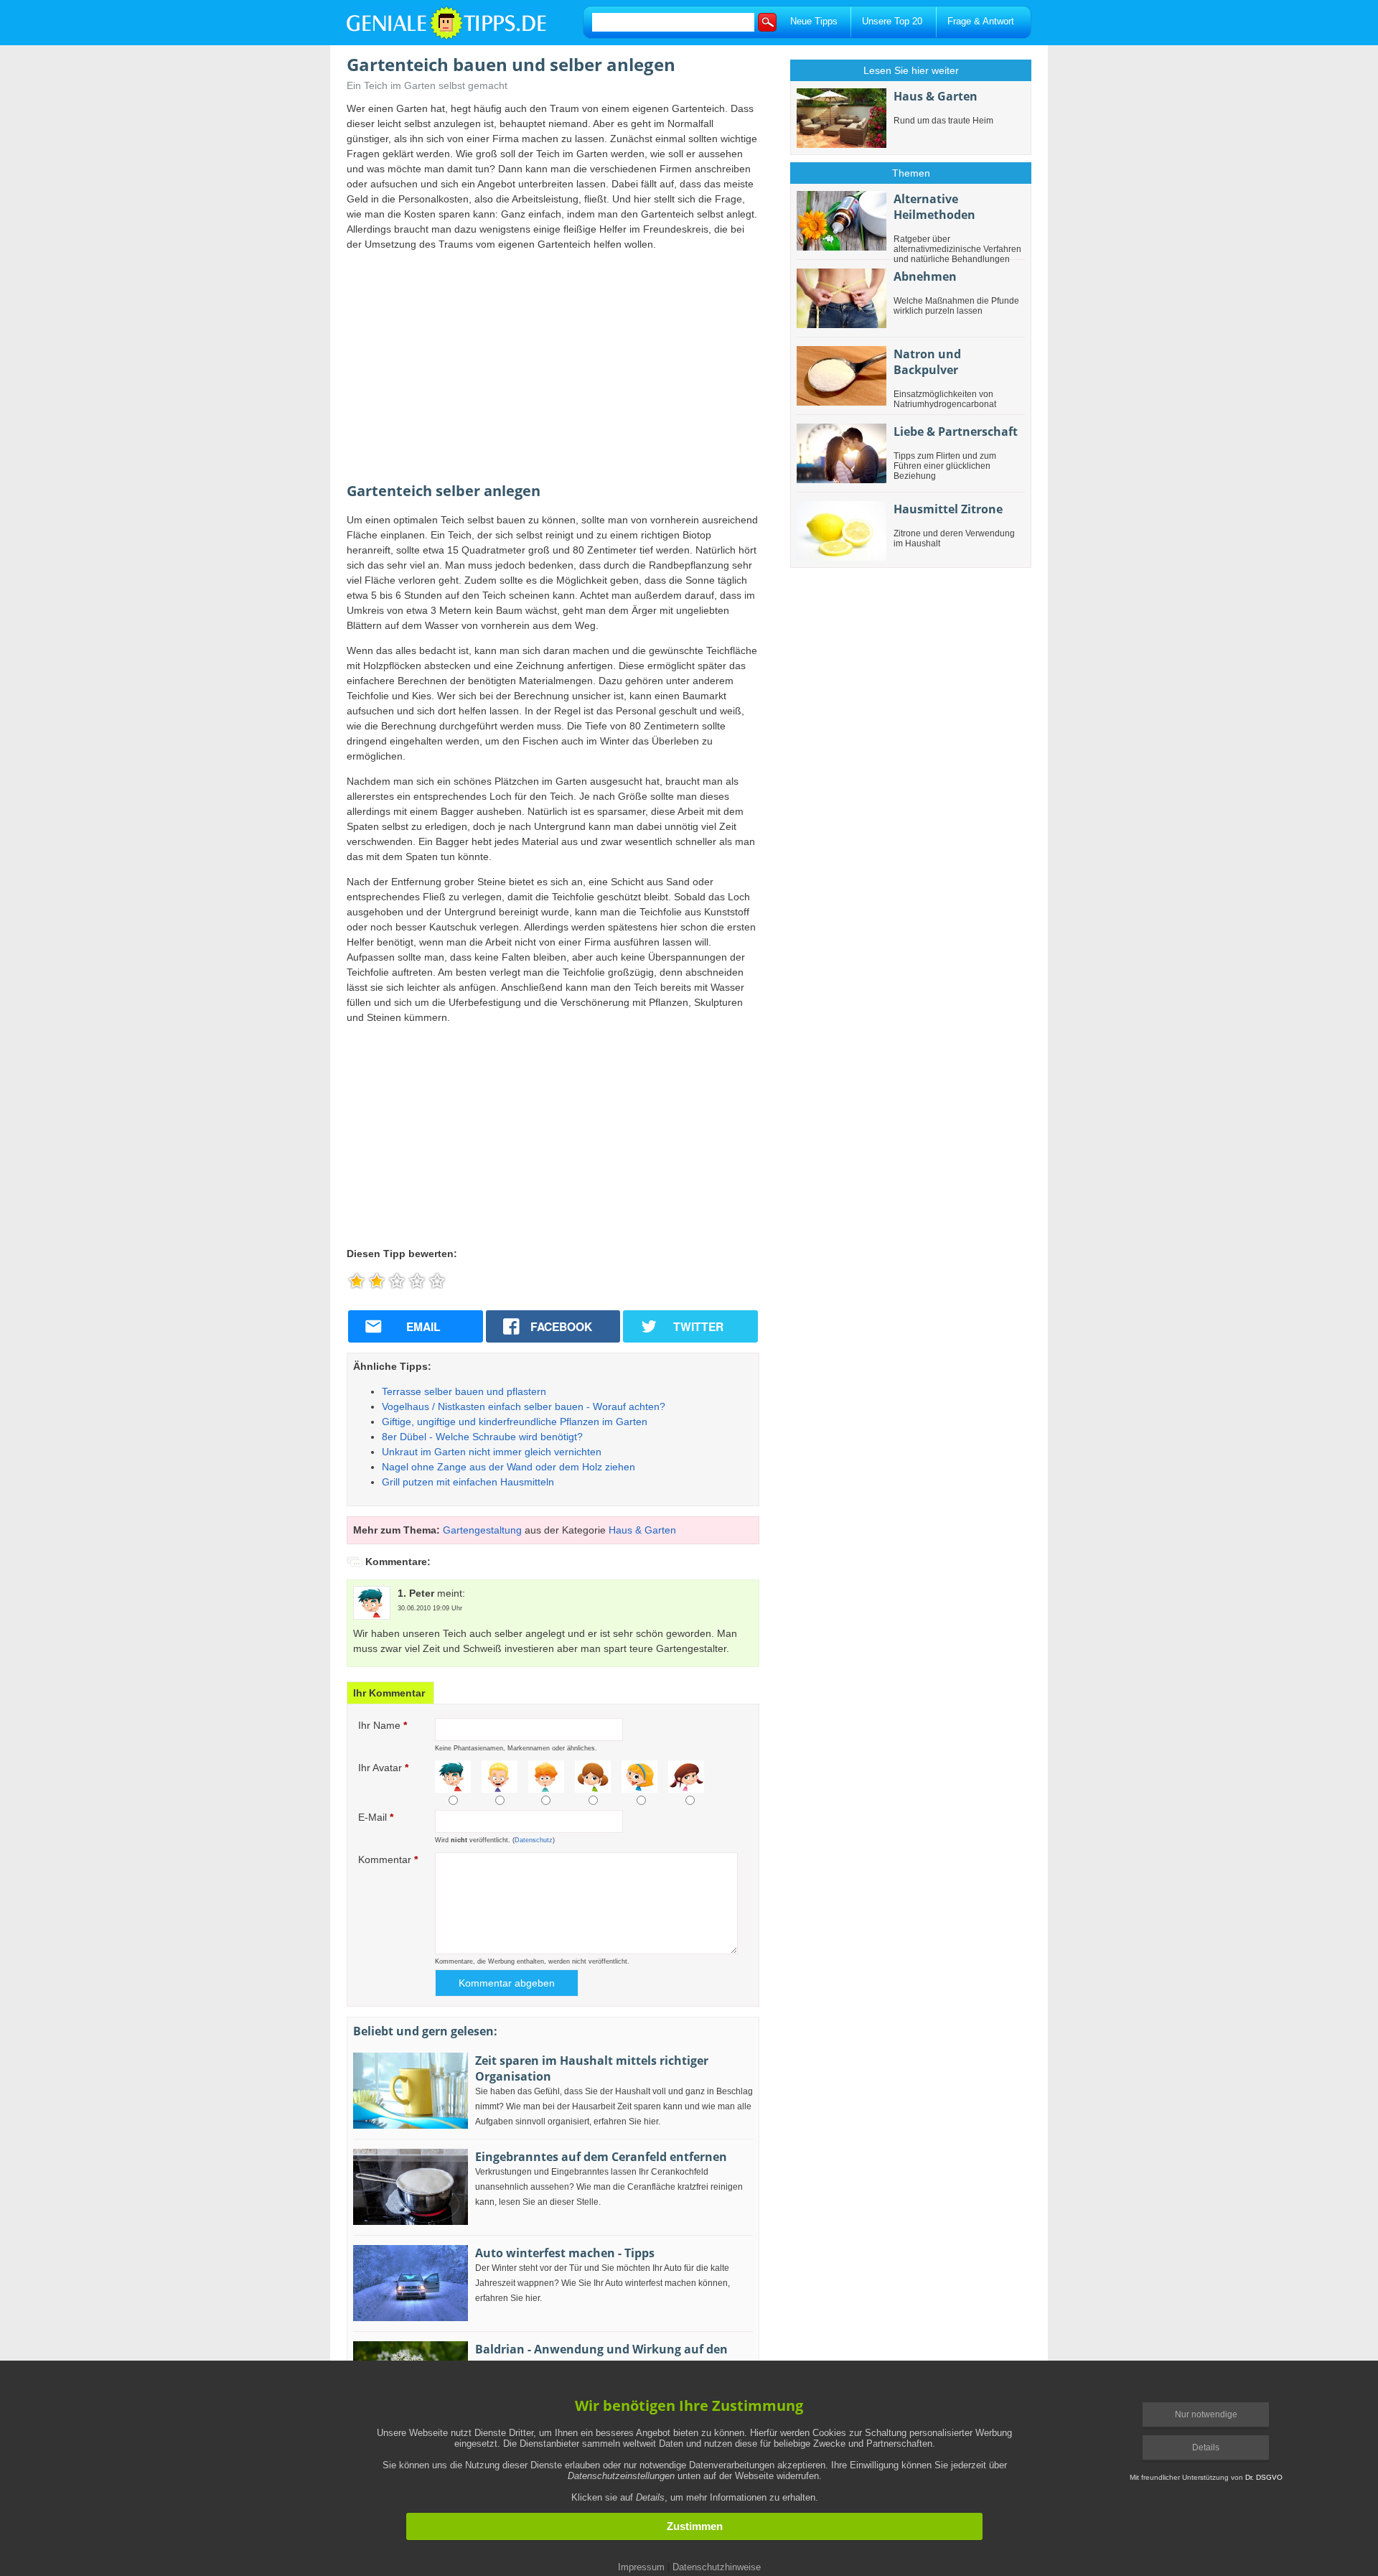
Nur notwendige (1206, 2414)
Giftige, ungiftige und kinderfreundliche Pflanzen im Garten (515, 1422)
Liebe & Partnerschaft (956, 431)
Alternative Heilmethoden (934, 207)
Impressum (641, 2567)
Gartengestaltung (482, 1530)
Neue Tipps (814, 21)
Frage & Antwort (981, 21)
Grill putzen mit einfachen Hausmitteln (468, 1482)
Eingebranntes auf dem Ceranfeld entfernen (601, 2157)
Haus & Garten (642, 1530)
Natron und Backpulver (927, 362)
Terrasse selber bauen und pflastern (464, 1391)
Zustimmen (695, 2526)
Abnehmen (925, 276)
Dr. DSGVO (1264, 2477)
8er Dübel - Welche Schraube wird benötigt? (482, 1437)
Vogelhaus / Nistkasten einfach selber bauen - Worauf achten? (524, 1406)
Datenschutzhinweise (717, 2567)
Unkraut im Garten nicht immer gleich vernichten (492, 1452)
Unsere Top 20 (892, 21)
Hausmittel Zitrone (948, 509)
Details (1206, 2447)
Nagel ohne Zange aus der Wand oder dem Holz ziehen (508, 1467)
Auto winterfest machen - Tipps (565, 2253)
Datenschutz (534, 1840)
